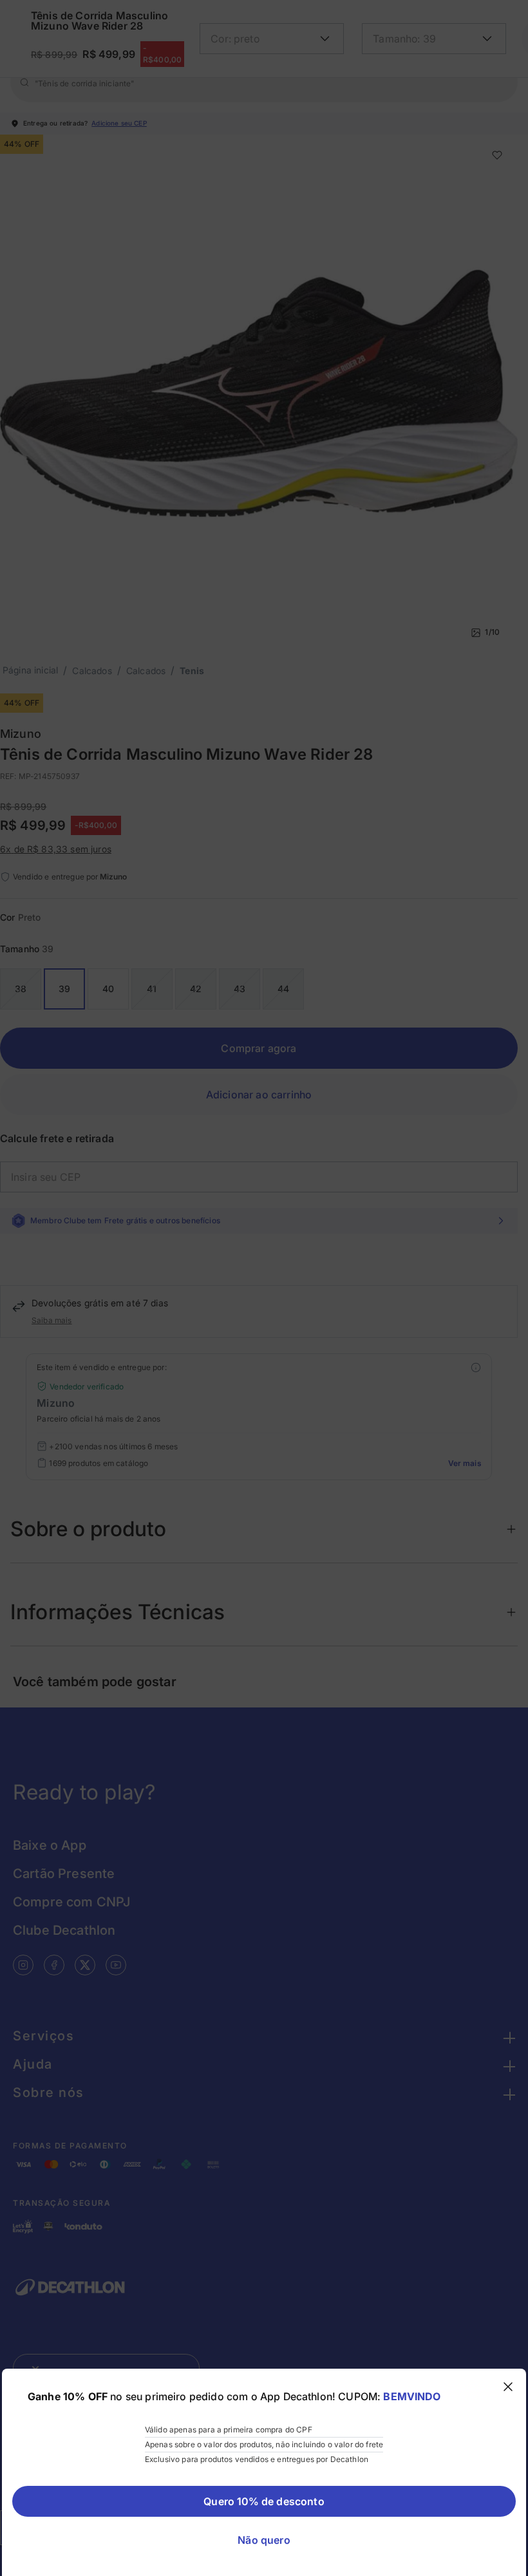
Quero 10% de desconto (264, 2501)
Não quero (264, 2540)
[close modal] (508, 2387)
